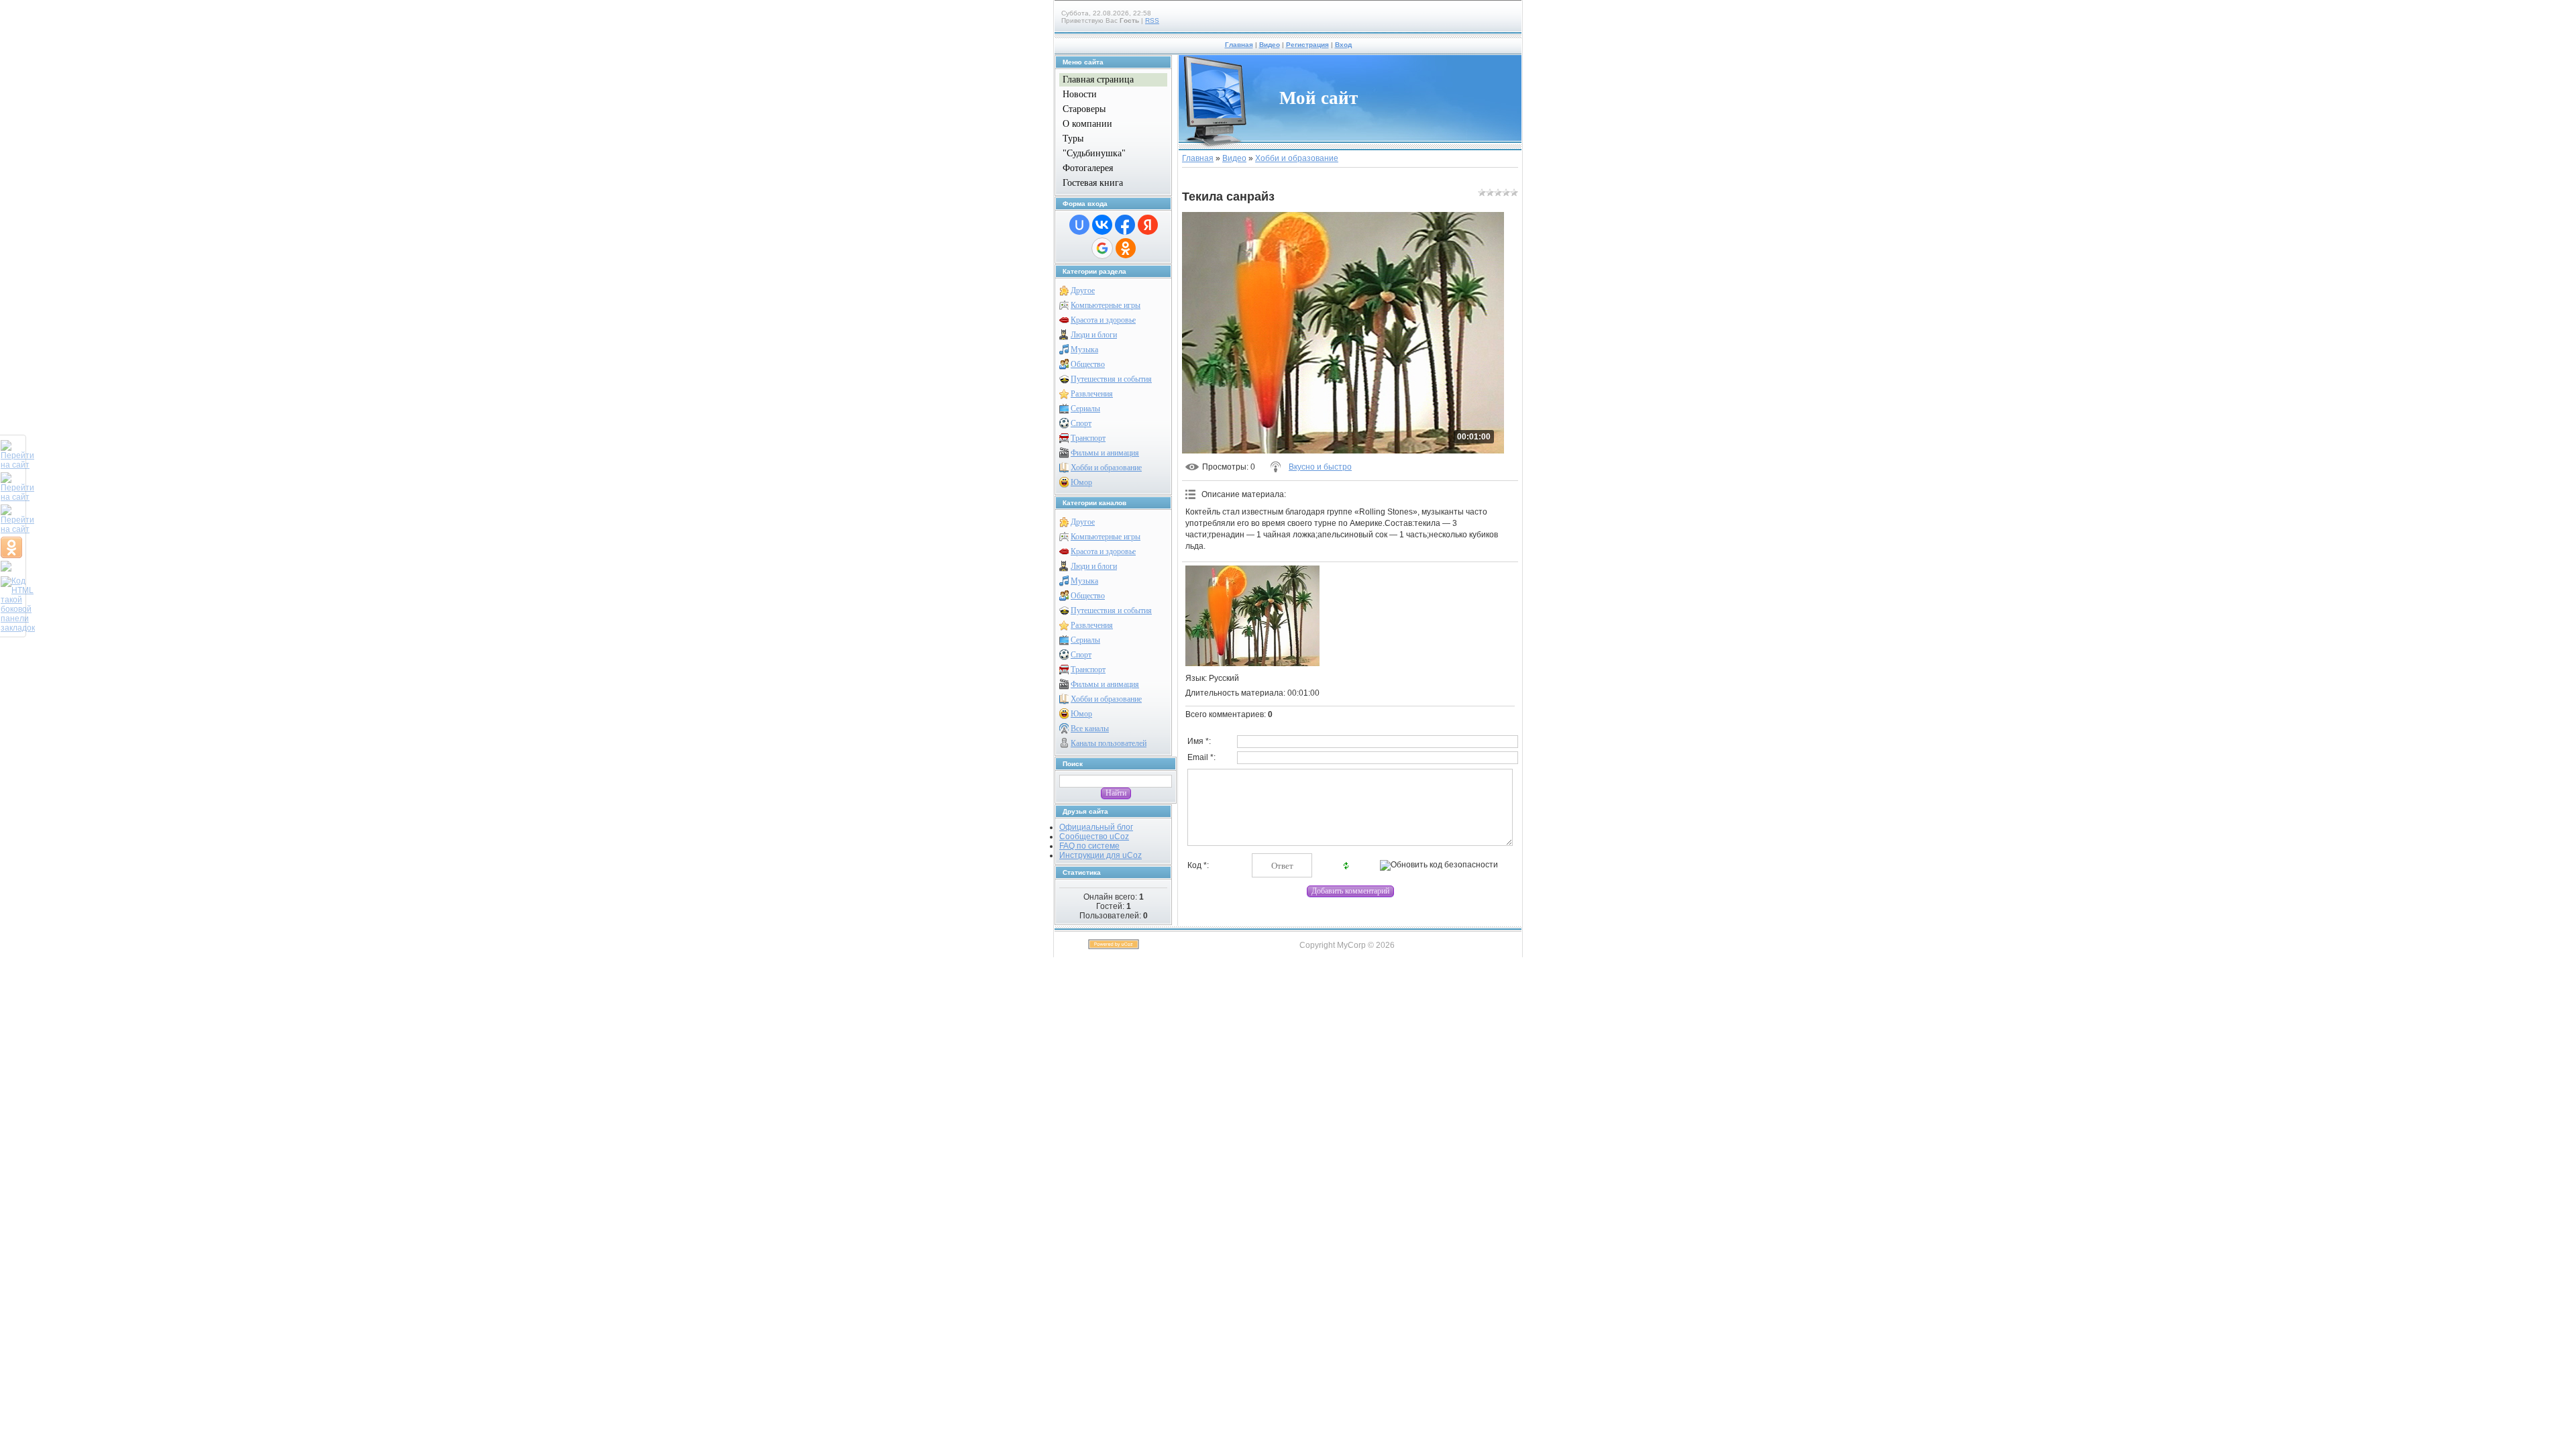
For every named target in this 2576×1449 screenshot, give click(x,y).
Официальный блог (1096, 827)
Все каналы (1090, 729)
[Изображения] (1252, 616)
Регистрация (1307, 45)
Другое (1083, 290)
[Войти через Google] (1102, 248)
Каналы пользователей (1109, 743)
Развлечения (1092, 394)
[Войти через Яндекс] (1148, 225)
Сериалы (1085, 409)
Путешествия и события (1111, 379)
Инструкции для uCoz (1101, 855)
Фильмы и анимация (1105, 453)
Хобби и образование (1106, 468)
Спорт (1081, 423)
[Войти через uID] (1079, 225)
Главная (1239, 45)
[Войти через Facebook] (1125, 225)
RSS (1152, 20)
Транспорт (1088, 438)
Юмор (1081, 482)
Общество (1088, 364)
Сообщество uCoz (1094, 837)
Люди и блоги (1094, 335)
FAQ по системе (1089, 846)
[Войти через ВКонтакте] (1102, 225)
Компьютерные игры (1106, 305)
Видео (1270, 45)
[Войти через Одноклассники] (1126, 248)
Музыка (1084, 350)
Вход (1343, 45)
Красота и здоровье (1103, 320)
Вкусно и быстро (1320, 467)
